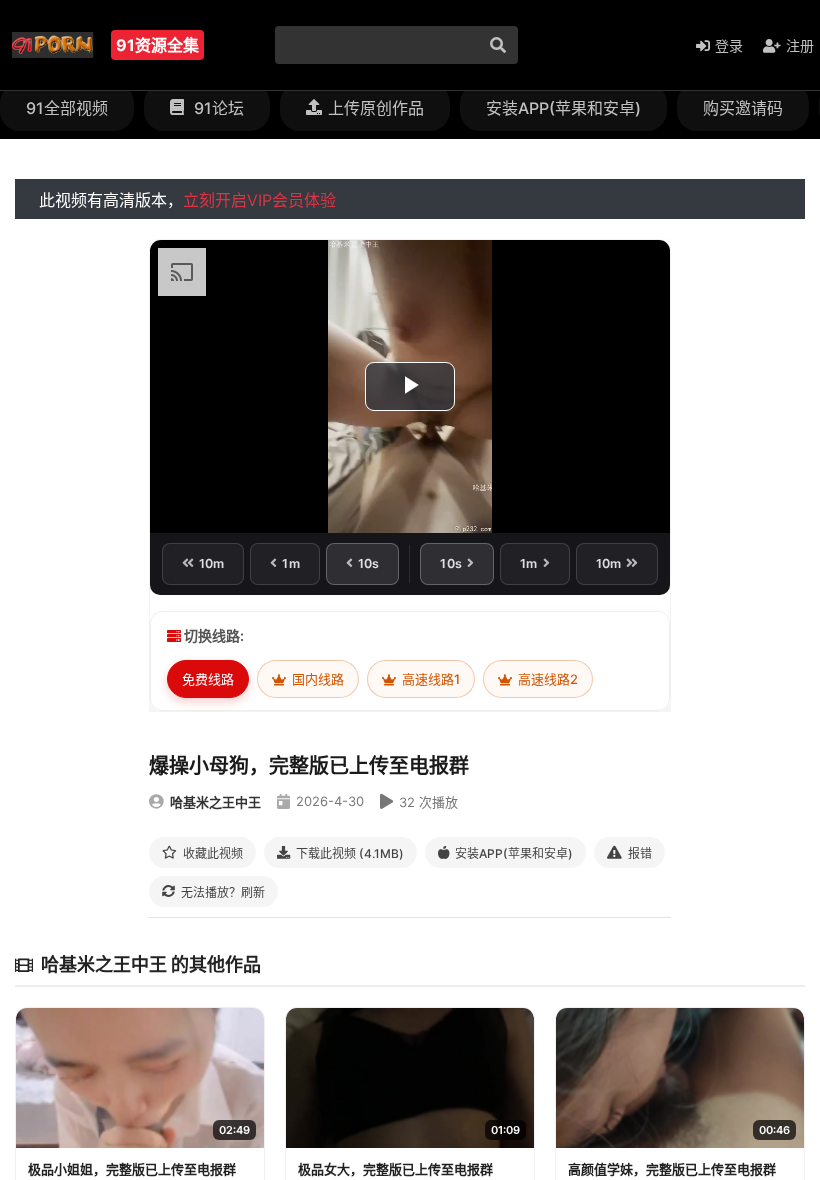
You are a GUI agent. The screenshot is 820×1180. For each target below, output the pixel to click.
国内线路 (316, 679)
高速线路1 (429, 679)
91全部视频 (67, 108)
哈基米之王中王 (215, 802)
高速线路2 (546, 679)
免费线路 (208, 679)
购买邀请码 (743, 108)
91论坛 (217, 108)
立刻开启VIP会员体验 (259, 200)
